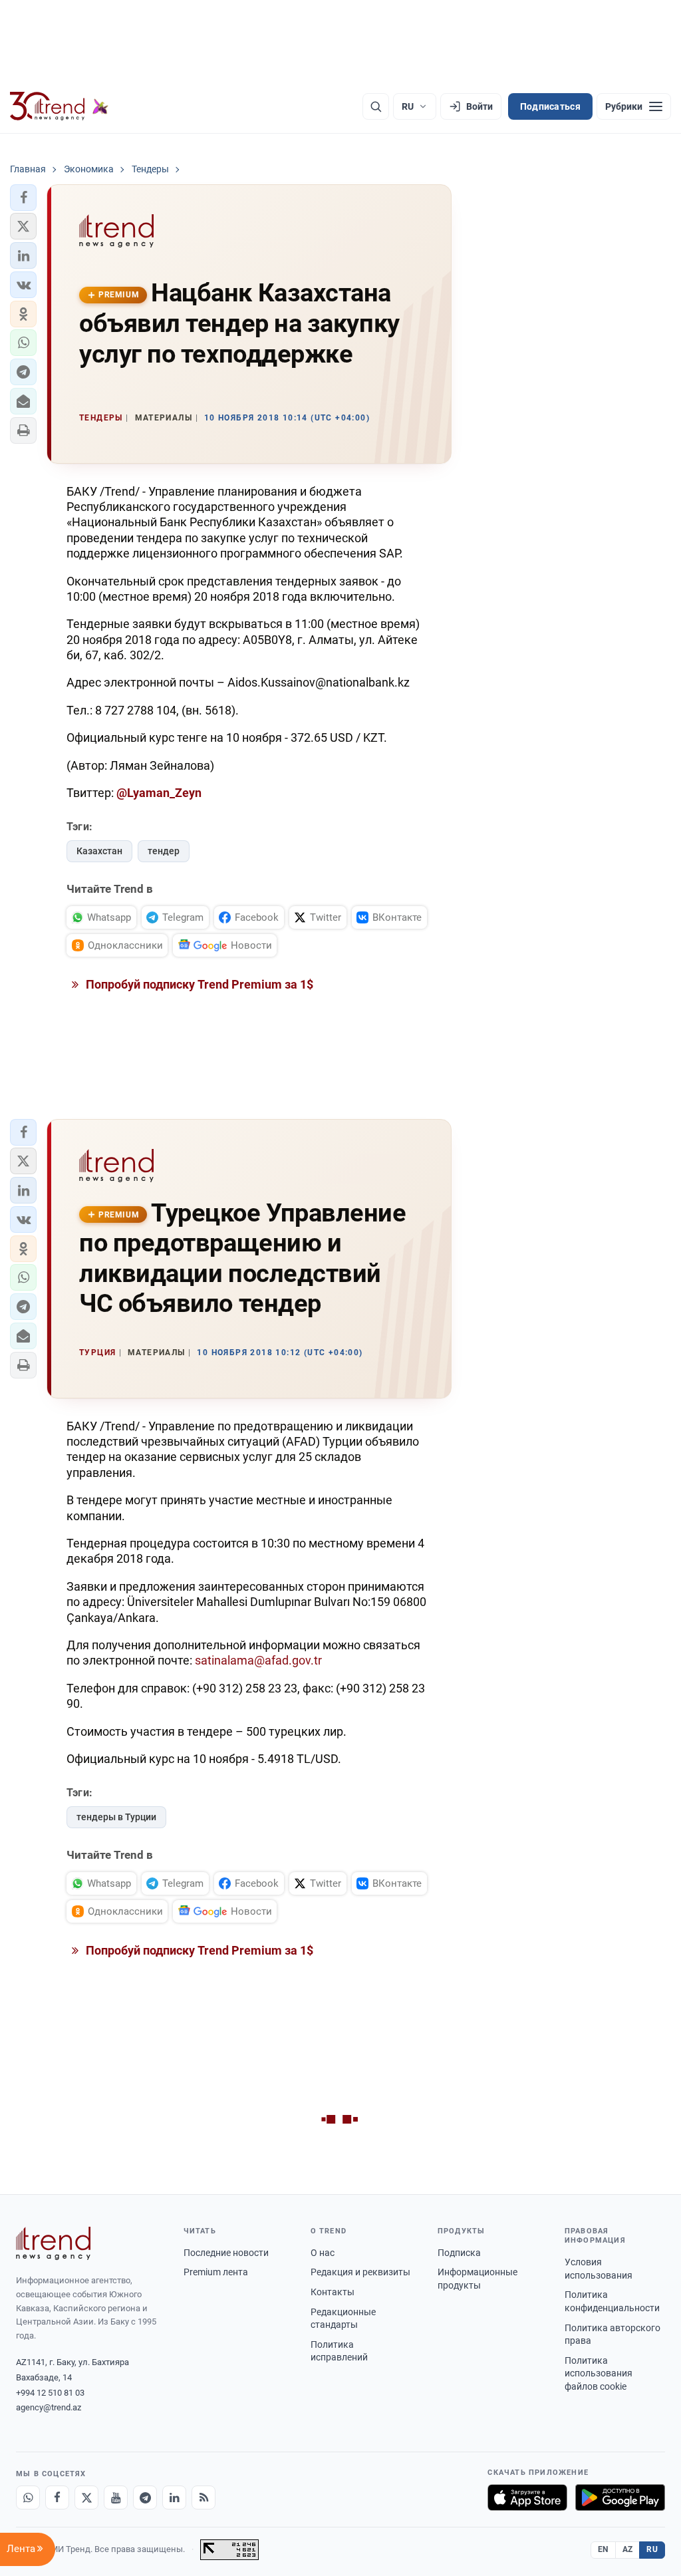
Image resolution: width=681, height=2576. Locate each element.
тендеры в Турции (116, 1817)
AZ (628, 2549)
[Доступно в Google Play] (620, 2497)
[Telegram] (145, 2497)
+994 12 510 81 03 (50, 2393)
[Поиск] (376, 106)
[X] (86, 2497)
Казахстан (99, 851)
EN (603, 2549)
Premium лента (216, 2272)
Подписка (459, 2253)
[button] (23, 198)
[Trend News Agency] (53, 2243)
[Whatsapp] (28, 2497)
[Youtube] (116, 2497)
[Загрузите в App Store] (527, 2497)
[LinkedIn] (174, 2497)
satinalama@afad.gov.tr (258, 1660)
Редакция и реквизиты (360, 2272)
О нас (323, 2253)
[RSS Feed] (204, 2497)
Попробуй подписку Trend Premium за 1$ (198, 984)
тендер (164, 851)
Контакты (333, 2292)
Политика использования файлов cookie (599, 2373)
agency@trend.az (49, 2407)
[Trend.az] (59, 106)
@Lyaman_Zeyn (159, 793)
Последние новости (226, 2253)
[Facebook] (57, 2497)
